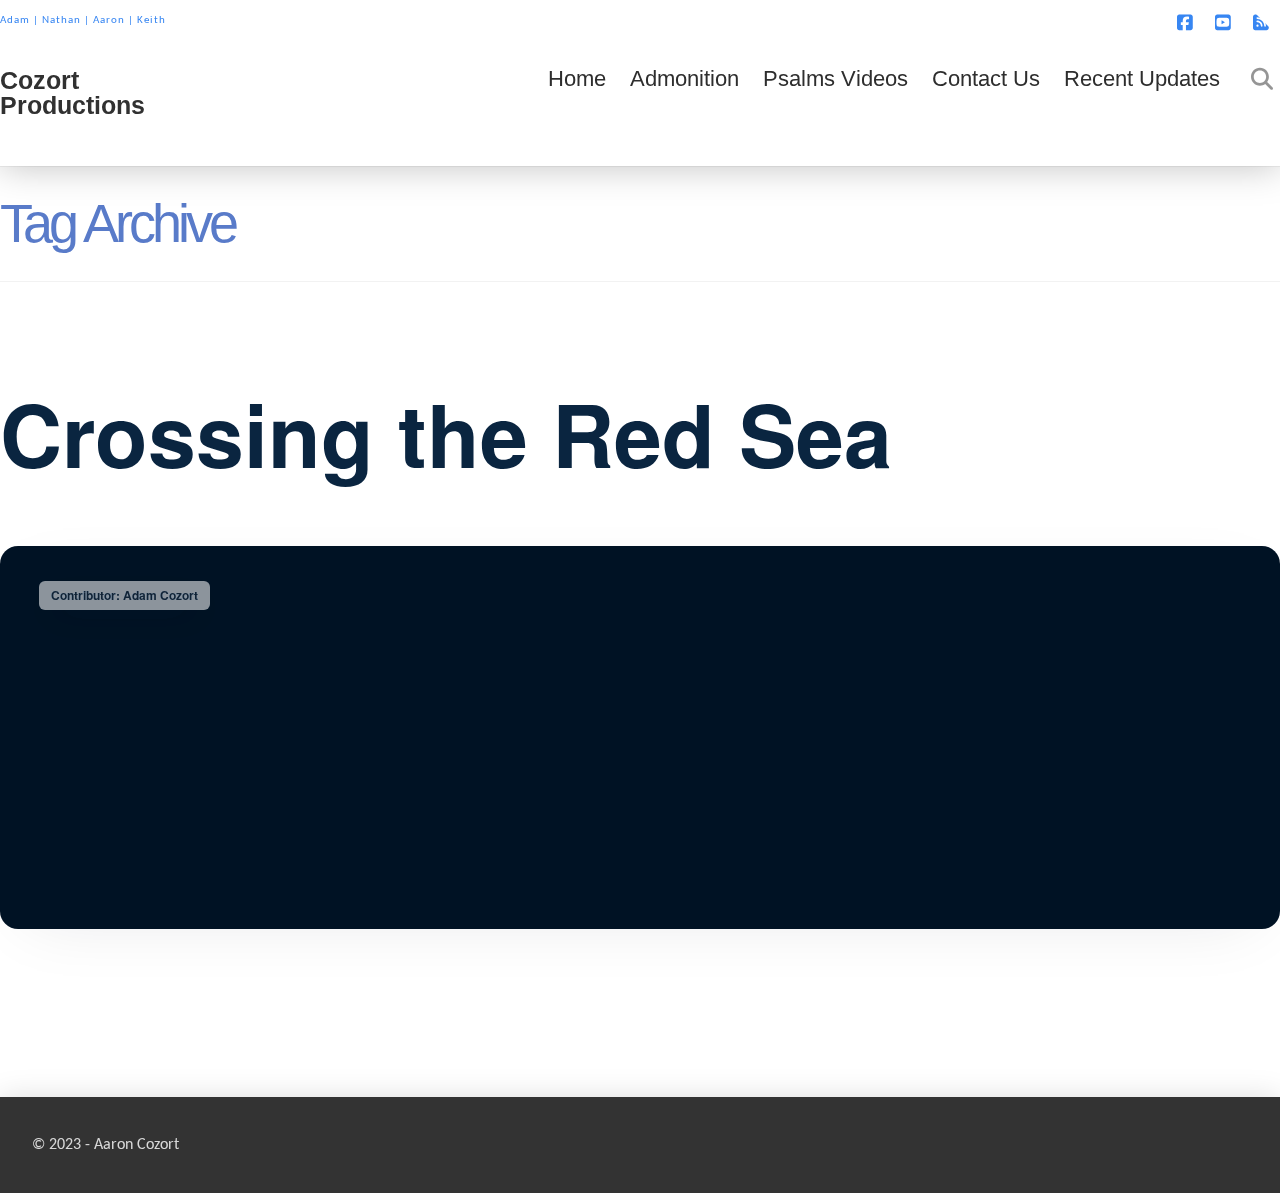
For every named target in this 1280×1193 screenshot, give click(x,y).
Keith (151, 20)
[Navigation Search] (1256, 106)
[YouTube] (1226, 22)
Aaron (109, 20)
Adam (15, 20)
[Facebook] (1188, 22)
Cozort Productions (72, 93)
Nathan (61, 20)
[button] (1261, 19)
